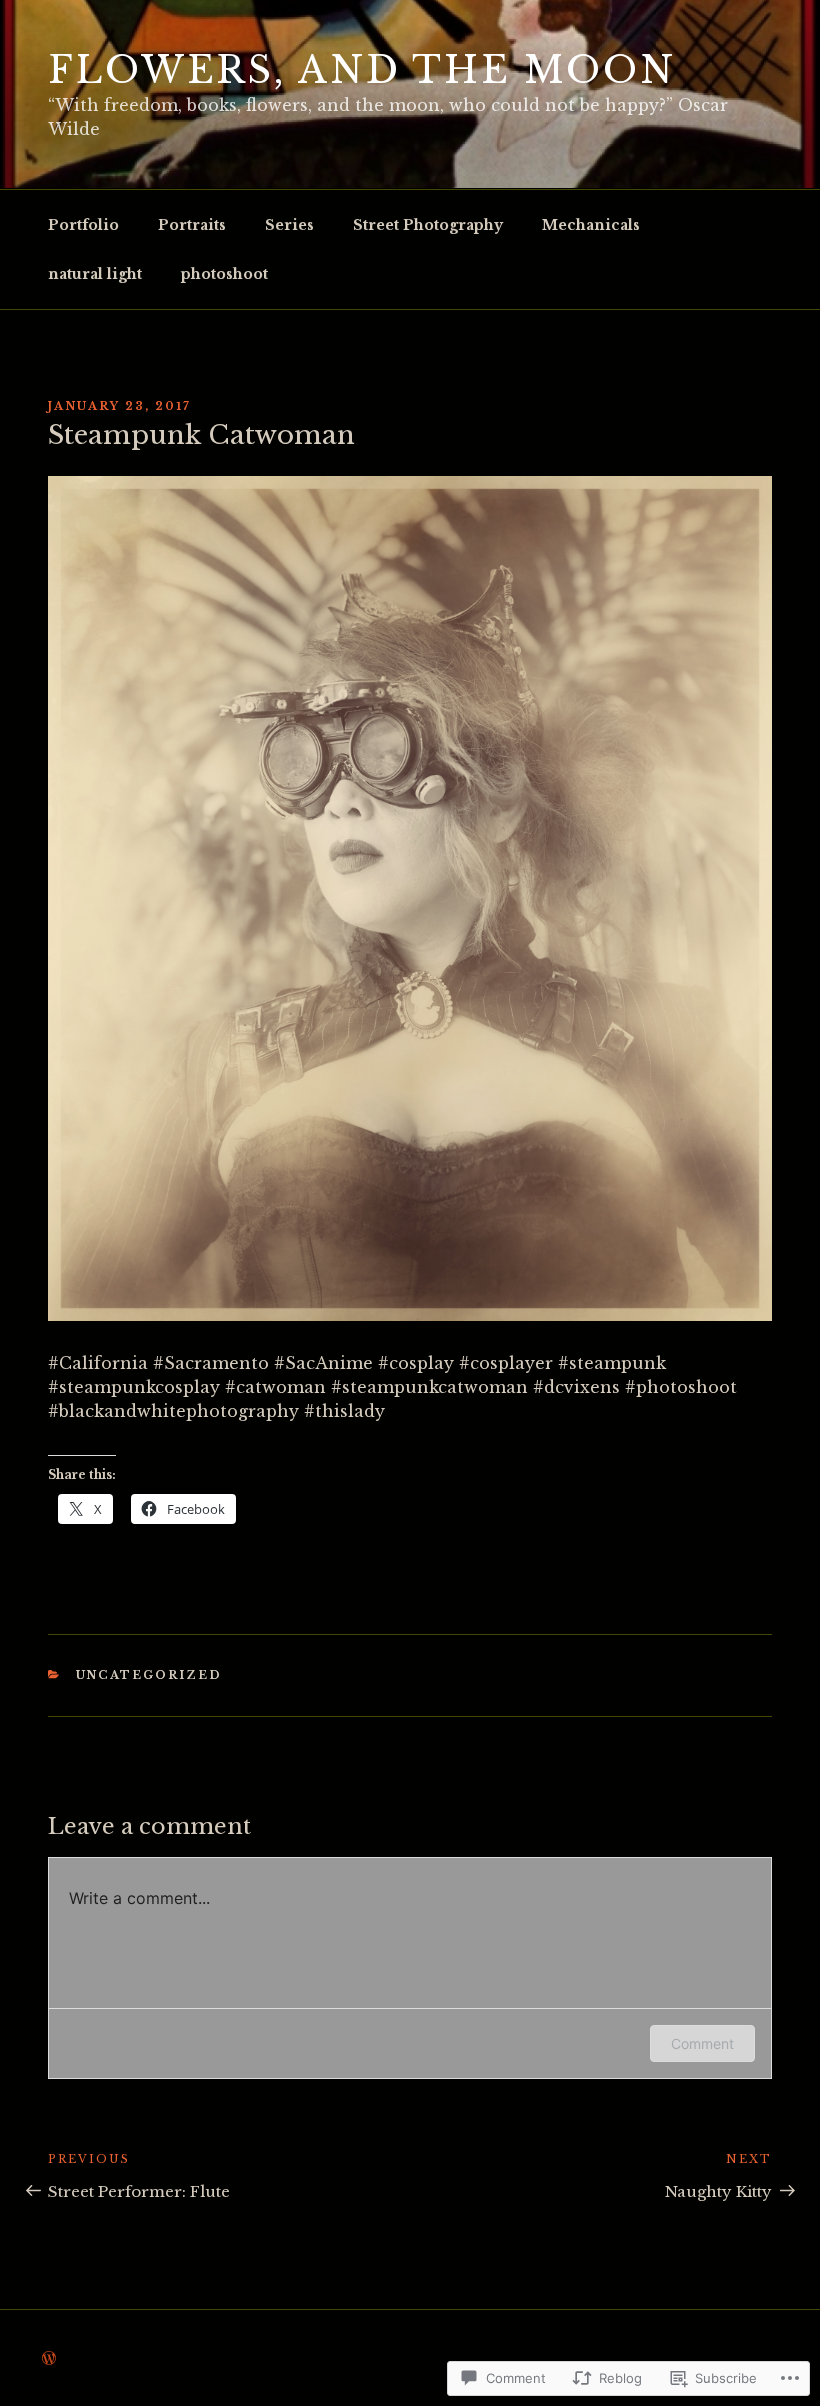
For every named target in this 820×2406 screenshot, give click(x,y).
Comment (702, 2043)
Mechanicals (591, 225)
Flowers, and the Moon (361, 70)
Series (289, 225)
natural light (95, 274)
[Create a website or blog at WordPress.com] (49, 2359)
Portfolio (83, 225)
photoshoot (224, 274)
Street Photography (428, 225)
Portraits (192, 225)
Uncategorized (149, 1675)
